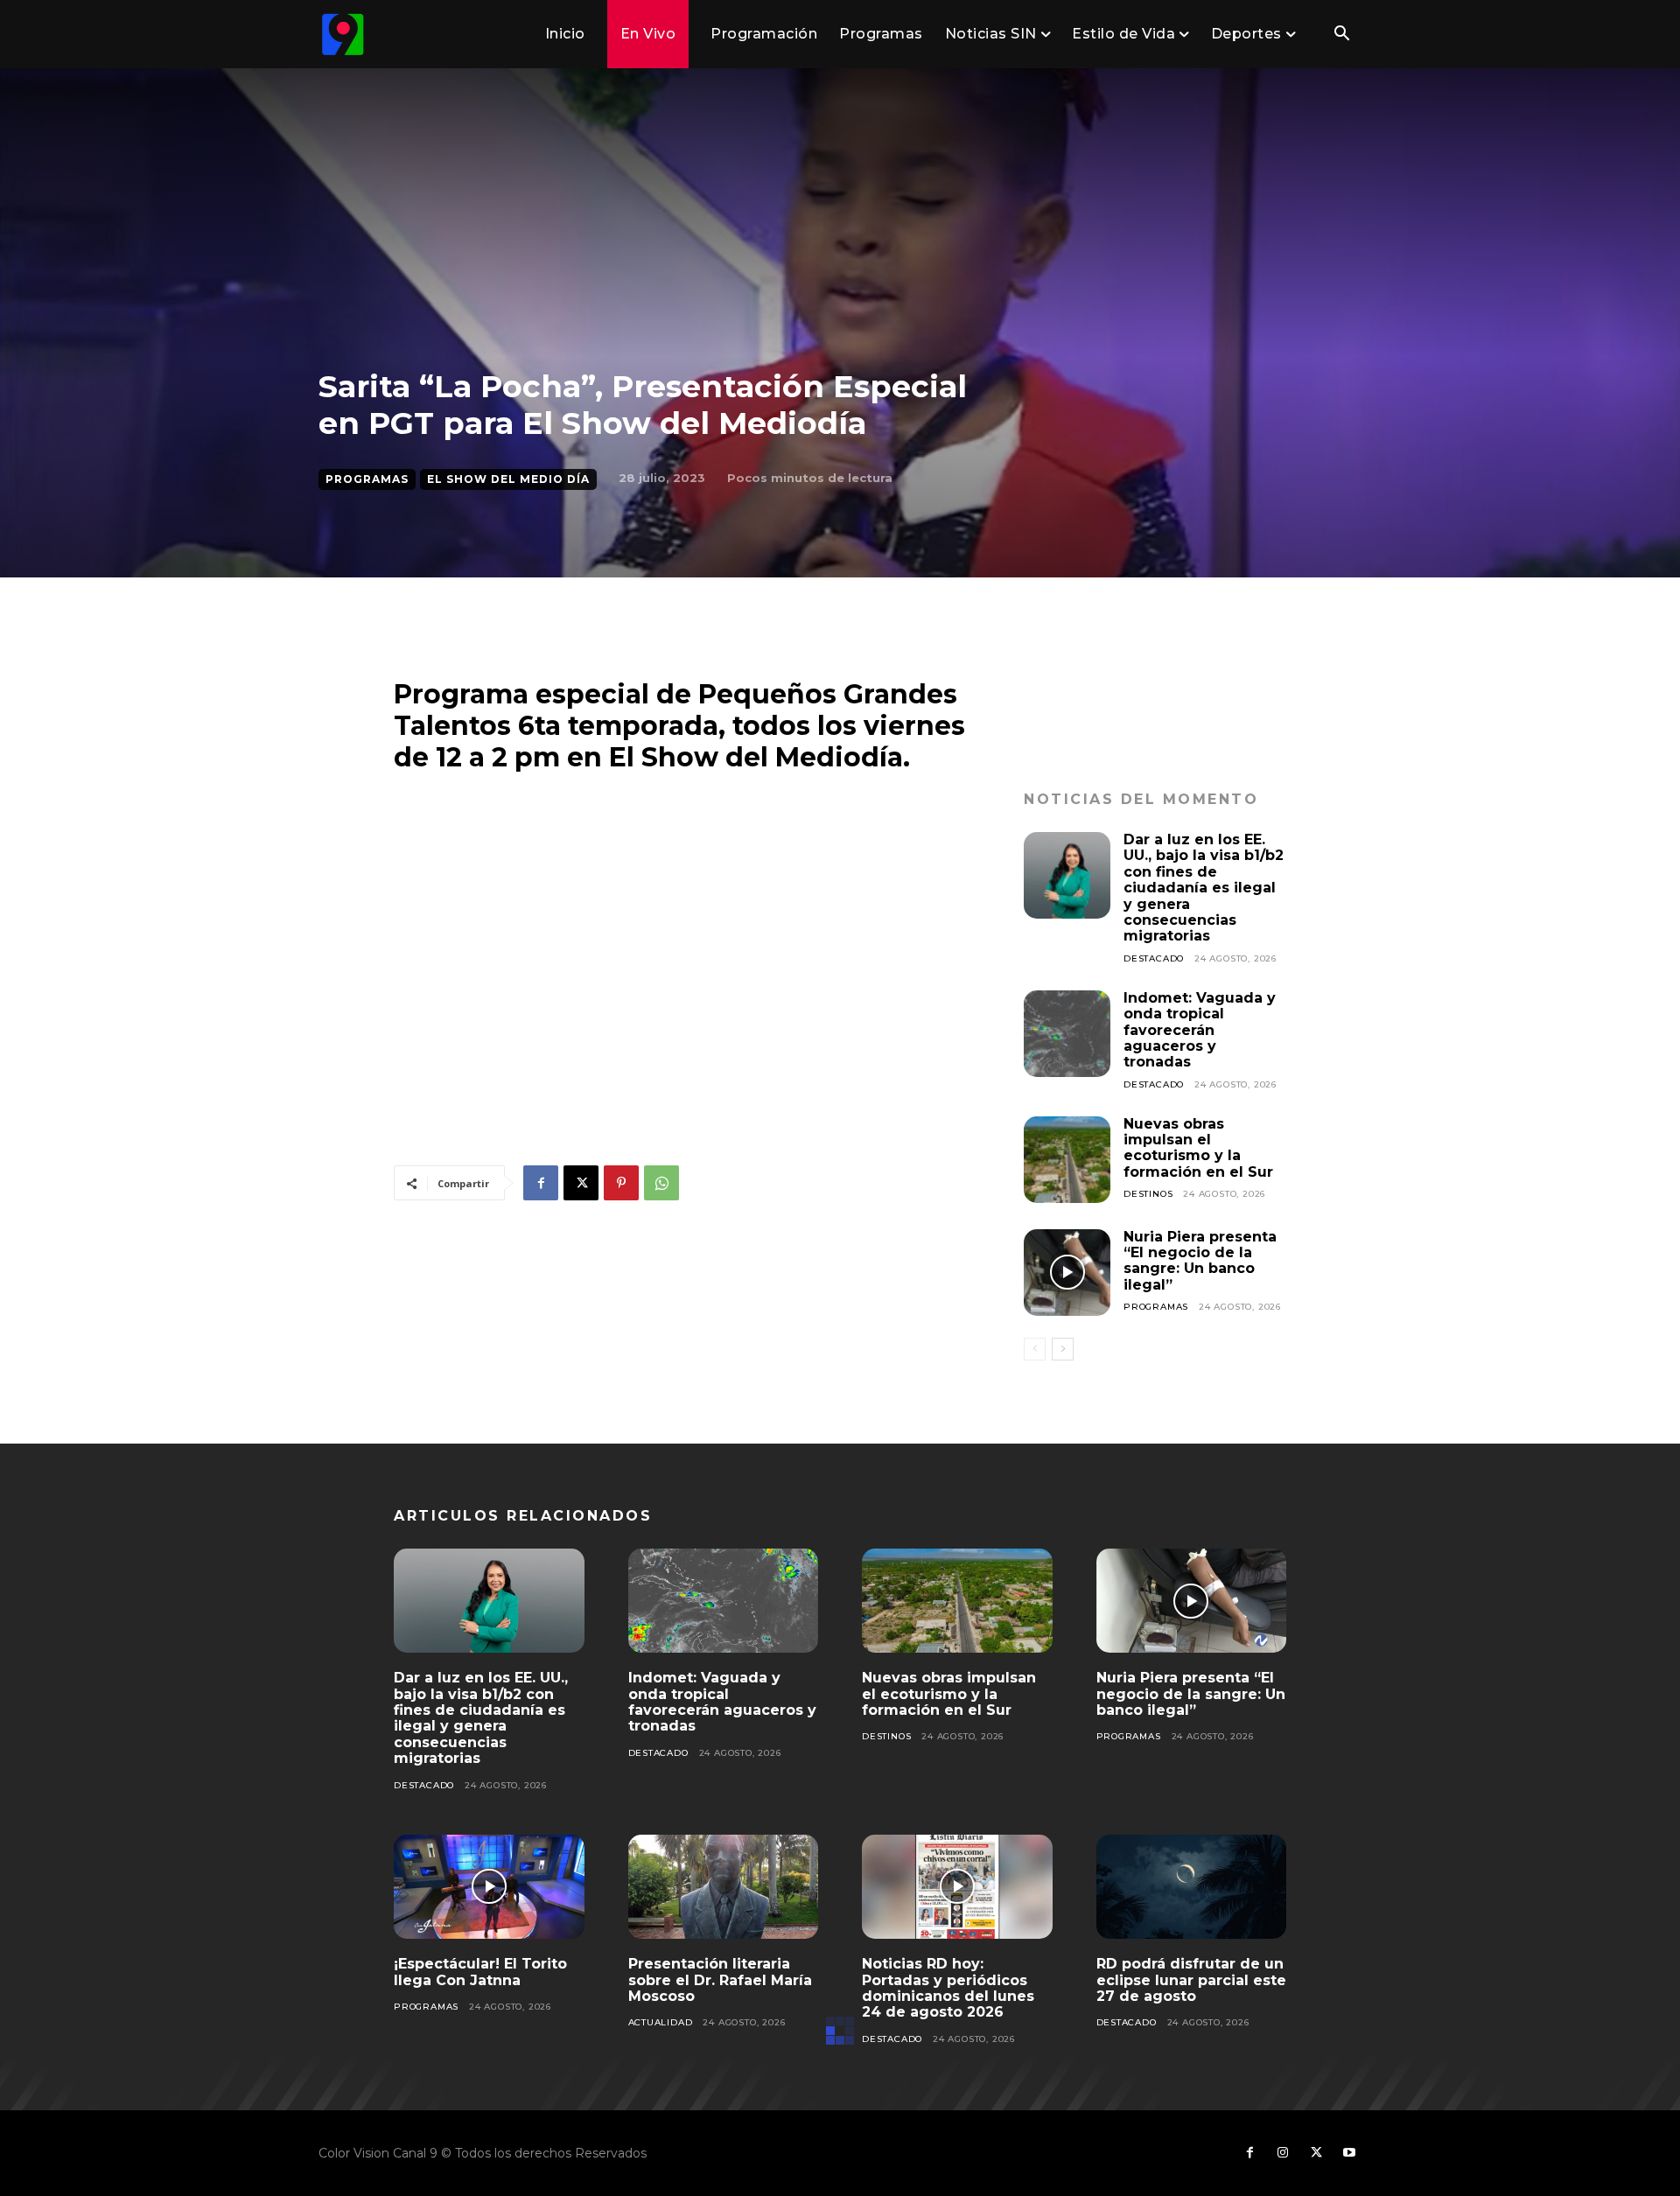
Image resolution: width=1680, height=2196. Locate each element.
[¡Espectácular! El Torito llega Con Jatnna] (489, 1887)
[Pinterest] (621, 1183)
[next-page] (1063, 1349)
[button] (1341, 35)
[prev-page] (1035, 1349)
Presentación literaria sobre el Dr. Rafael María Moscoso (720, 1980)
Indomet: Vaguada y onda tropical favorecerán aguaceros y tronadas (1200, 1030)
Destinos (1148, 1194)
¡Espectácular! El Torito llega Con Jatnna (480, 1972)
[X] (581, 1183)
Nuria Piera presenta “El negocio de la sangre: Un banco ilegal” (1200, 1261)
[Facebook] (541, 1183)
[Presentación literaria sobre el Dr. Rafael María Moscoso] (724, 1887)
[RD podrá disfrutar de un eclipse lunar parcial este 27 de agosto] (1192, 1887)
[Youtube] (1349, 2153)
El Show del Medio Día (508, 479)
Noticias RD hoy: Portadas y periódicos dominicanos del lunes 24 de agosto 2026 (948, 1988)
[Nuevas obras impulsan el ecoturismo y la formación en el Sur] (1067, 1160)
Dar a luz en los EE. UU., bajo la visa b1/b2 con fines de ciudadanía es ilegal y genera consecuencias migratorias (1204, 888)
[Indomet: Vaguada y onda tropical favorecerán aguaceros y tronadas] (1067, 1034)
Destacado (1154, 958)
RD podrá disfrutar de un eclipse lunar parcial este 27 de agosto (1191, 1980)
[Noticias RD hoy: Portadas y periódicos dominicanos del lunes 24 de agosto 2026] (957, 1887)
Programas (367, 479)
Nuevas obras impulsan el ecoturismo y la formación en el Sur (1198, 1148)
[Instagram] (1283, 2153)
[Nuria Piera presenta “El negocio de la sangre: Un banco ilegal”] (1067, 1273)
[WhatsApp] (661, 1183)
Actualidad (661, 2022)
